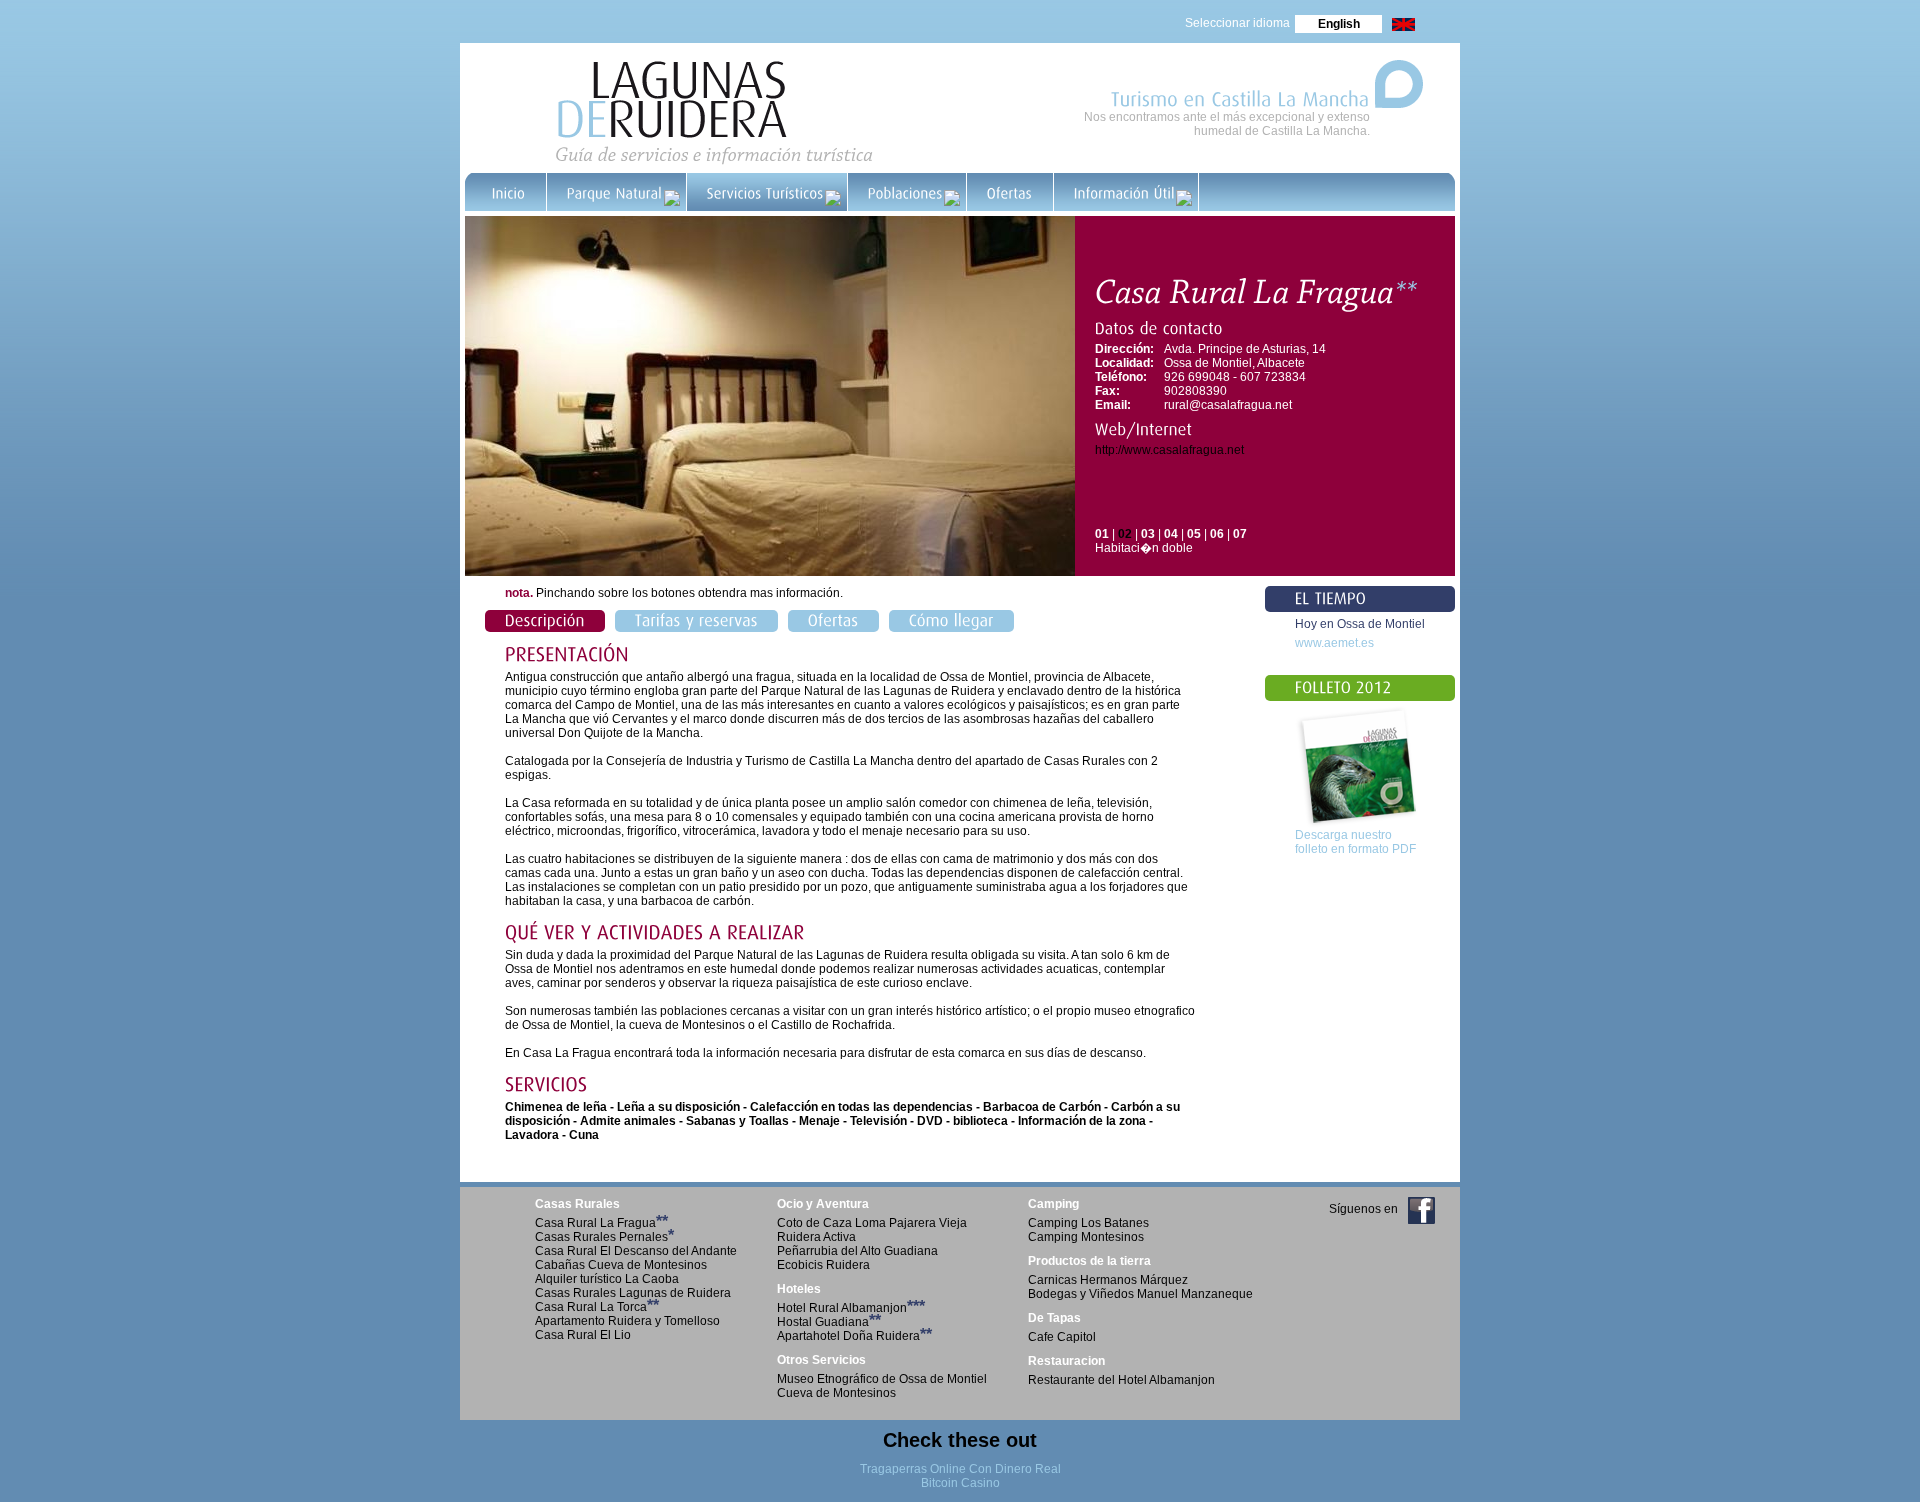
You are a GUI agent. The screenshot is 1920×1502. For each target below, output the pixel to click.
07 (1240, 534)
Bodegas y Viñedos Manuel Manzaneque (1140, 1294)
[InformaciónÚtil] (1126, 192)
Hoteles (799, 1289)
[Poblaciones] (907, 192)
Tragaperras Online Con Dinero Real (960, 1469)
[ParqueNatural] (617, 192)
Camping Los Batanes (1088, 1223)
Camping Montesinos (1086, 1237)
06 (1217, 534)
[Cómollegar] (951, 621)
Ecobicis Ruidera (823, 1265)
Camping (1053, 1204)
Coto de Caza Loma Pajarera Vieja (872, 1223)
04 (1171, 534)
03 (1148, 534)
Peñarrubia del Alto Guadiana (857, 1251)
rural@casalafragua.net (1228, 405)
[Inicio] (509, 192)
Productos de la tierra (1089, 1261)
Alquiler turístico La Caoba (607, 1279)
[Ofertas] (1010, 192)
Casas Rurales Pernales (604, 1237)
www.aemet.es (1334, 643)
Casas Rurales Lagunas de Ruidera (633, 1293)
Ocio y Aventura (823, 1204)
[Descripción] (545, 621)
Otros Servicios (821, 1360)
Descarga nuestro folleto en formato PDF (1355, 842)
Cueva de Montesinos (836, 1393)
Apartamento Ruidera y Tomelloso (627, 1321)
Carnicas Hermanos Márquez (1108, 1280)
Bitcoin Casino (960, 1483)
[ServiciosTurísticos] (767, 192)
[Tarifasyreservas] (696, 621)
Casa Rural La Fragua (601, 1223)
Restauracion (1066, 1361)
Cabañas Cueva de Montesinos (621, 1265)
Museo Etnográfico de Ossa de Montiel (882, 1379)
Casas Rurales (577, 1204)
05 (1194, 534)
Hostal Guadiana (829, 1322)
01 (1102, 534)
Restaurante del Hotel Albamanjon (1121, 1380)
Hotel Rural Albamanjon (851, 1308)
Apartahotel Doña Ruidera (854, 1336)
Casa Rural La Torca (597, 1307)
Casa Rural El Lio (583, 1335)
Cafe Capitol (1062, 1337)
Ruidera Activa (816, 1237)
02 (1125, 534)
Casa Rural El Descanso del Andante (636, 1251)
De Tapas (1054, 1318)
